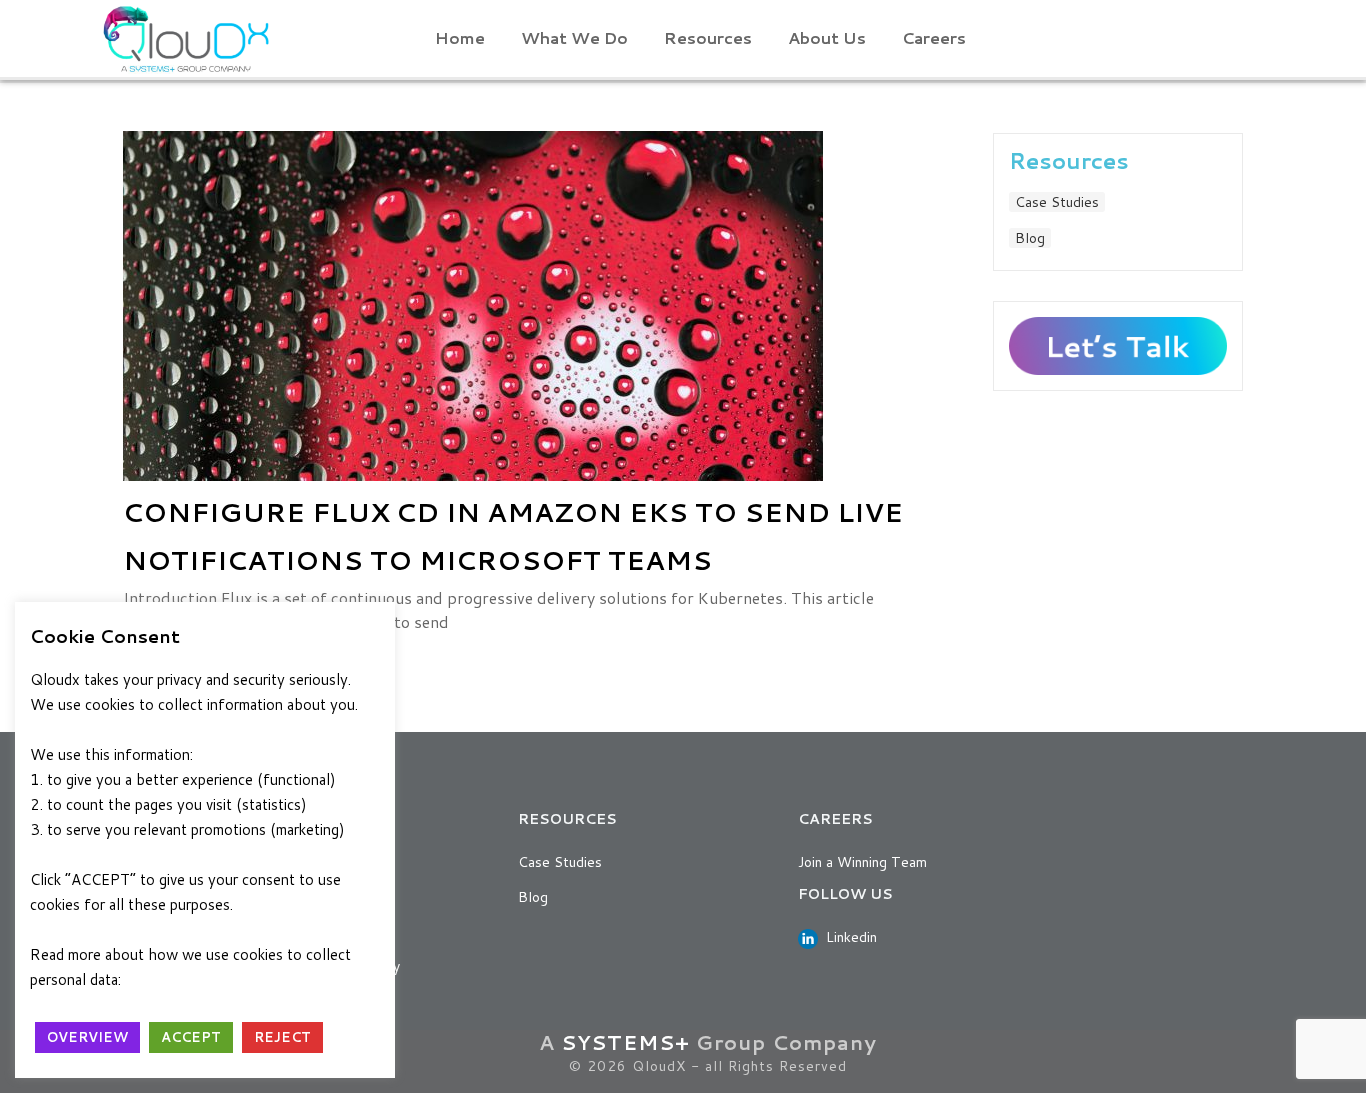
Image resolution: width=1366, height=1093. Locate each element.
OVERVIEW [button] (87, 1037)
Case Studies (1057, 202)
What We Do (574, 37)
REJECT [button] (282, 1037)
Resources (708, 37)
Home (460, 37)
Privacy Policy (179, 979)
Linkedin (847, 937)
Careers (934, 37)
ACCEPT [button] (191, 1037)
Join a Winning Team (862, 862)
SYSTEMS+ (625, 1042)
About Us (827, 37)
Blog (1030, 238)
